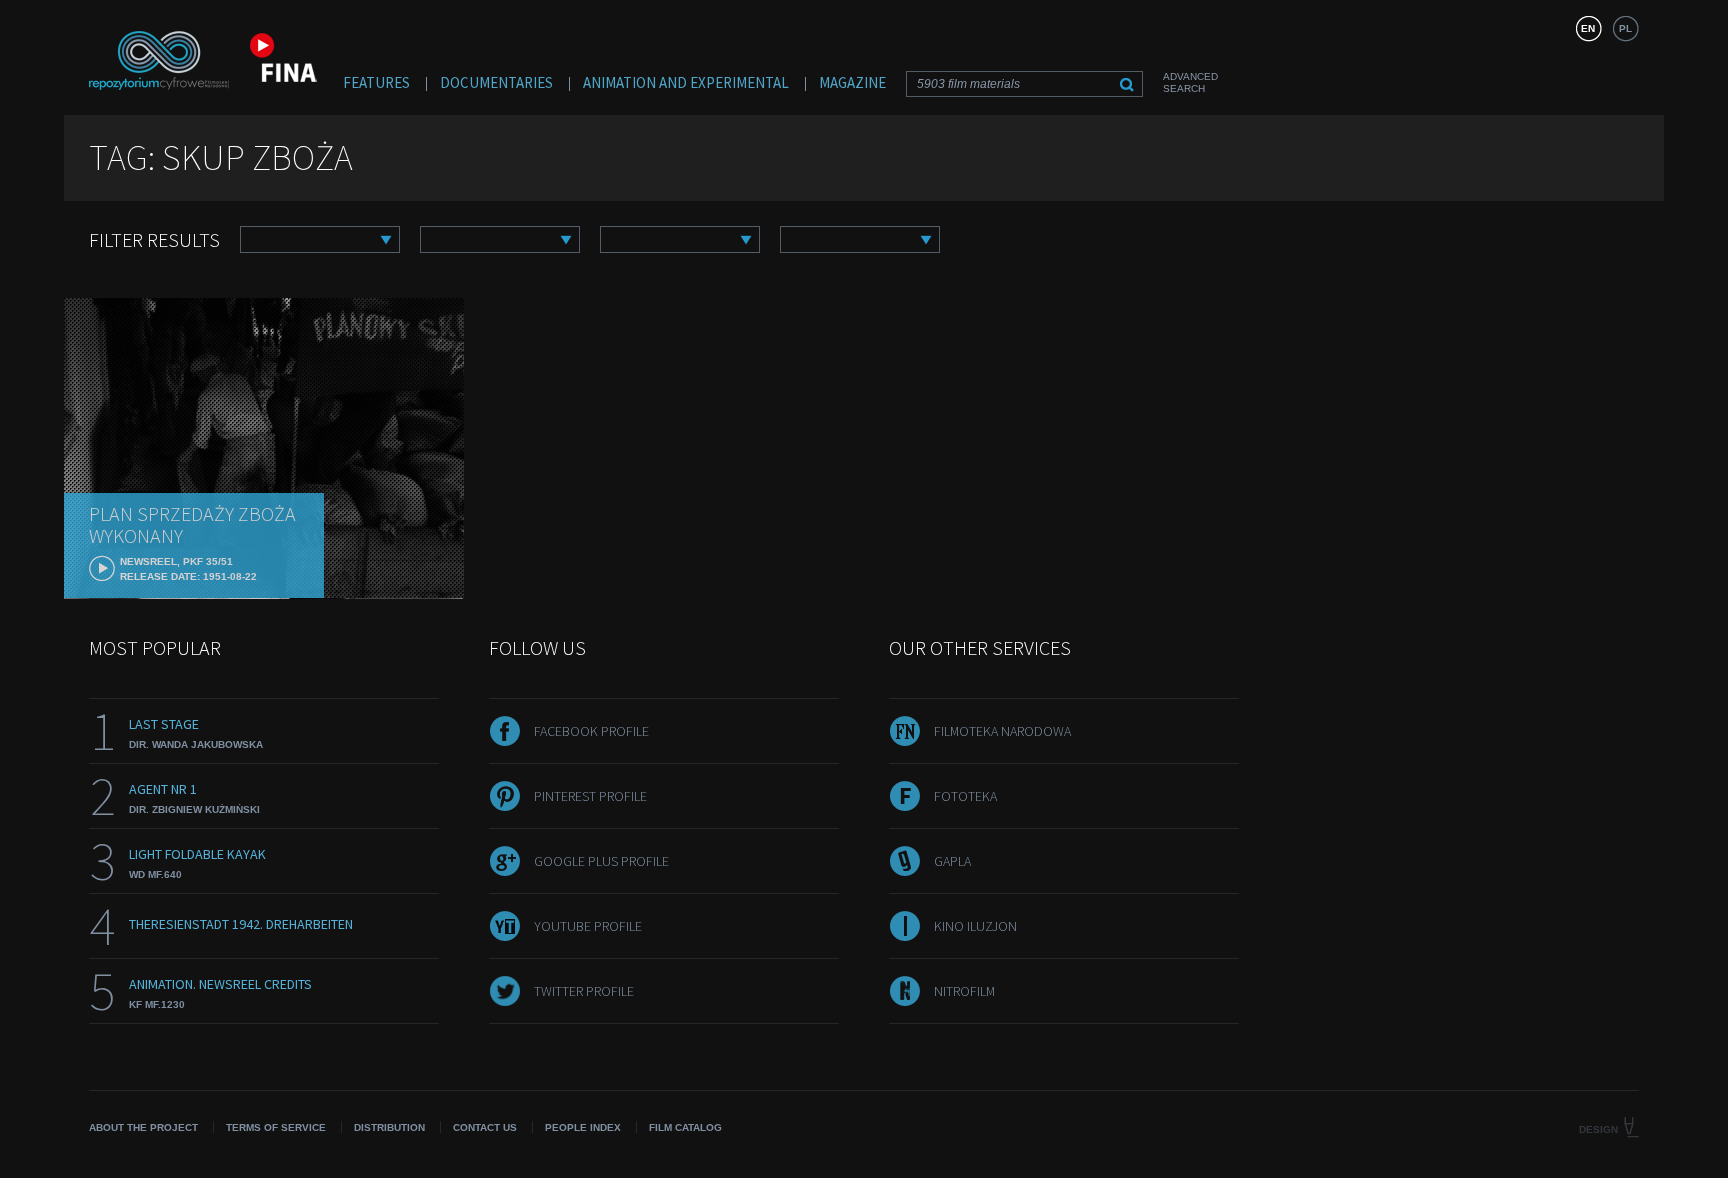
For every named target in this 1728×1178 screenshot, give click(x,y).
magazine (852, 82)
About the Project (143, 1127)
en (1588, 28)
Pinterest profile (590, 796)
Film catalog (685, 1127)
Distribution (389, 1127)
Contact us (485, 1127)
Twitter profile (584, 991)
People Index (583, 1127)
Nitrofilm (964, 991)
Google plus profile (601, 861)
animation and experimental (686, 82)
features (376, 82)
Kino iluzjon (975, 926)
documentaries (496, 82)
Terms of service (276, 1127)
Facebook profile (591, 731)
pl (1625, 28)
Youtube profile (588, 926)
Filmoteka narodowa (1002, 731)
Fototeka (965, 796)
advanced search (1190, 82)
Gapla (952, 861)
